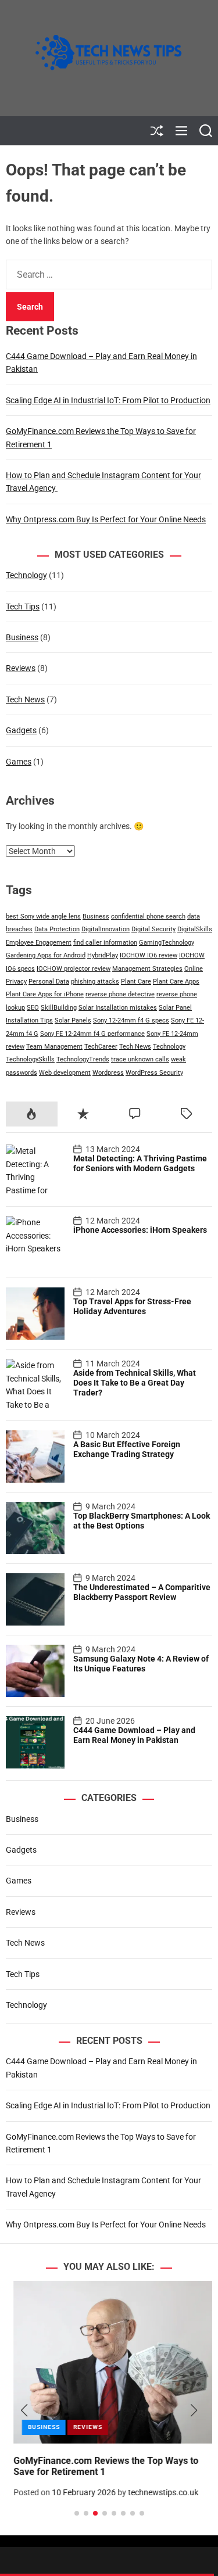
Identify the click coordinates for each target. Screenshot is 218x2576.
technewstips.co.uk (156, 2492)
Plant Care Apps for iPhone (45, 994)
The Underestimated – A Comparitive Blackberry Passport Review (142, 1592)
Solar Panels (73, 1020)
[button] (24, 2410)
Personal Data (49, 982)
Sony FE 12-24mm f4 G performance (92, 1034)
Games (19, 762)
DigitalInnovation (106, 929)
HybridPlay (103, 955)
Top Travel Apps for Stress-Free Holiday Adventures (132, 1306)
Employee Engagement (39, 943)
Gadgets (21, 730)
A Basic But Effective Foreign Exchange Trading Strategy (127, 1449)
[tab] (32, 1114)
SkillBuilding (59, 1008)
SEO (33, 1008)
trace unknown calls (140, 1059)
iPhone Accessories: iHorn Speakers (140, 1230)
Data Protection (57, 929)
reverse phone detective (120, 994)
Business (22, 637)
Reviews (21, 668)
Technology (26, 575)
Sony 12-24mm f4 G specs (131, 1020)
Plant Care (136, 982)
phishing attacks (95, 982)
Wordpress (108, 1073)
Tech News (25, 699)
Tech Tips (23, 607)
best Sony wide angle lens (43, 916)
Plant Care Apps (176, 982)
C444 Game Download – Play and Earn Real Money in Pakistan (134, 1735)
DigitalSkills (195, 929)
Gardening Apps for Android (46, 955)
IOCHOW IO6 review (149, 955)
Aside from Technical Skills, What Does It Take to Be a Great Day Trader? (135, 1383)
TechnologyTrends (83, 1059)
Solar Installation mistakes (118, 1008)
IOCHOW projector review (74, 969)
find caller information (105, 943)
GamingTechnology (167, 943)
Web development (65, 1073)
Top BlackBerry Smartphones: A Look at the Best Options (142, 1521)
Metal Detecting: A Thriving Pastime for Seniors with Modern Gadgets (140, 1163)
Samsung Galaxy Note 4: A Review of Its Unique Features (141, 1664)
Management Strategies (147, 969)
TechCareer (101, 1047)
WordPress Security (154, 1073)
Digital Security (153, 929)
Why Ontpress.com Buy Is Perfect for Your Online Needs (106, 519)
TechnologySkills (30, 1059)
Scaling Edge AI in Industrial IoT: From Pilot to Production (108, 400)
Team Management (54, 1047)
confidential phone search (148, 916)
